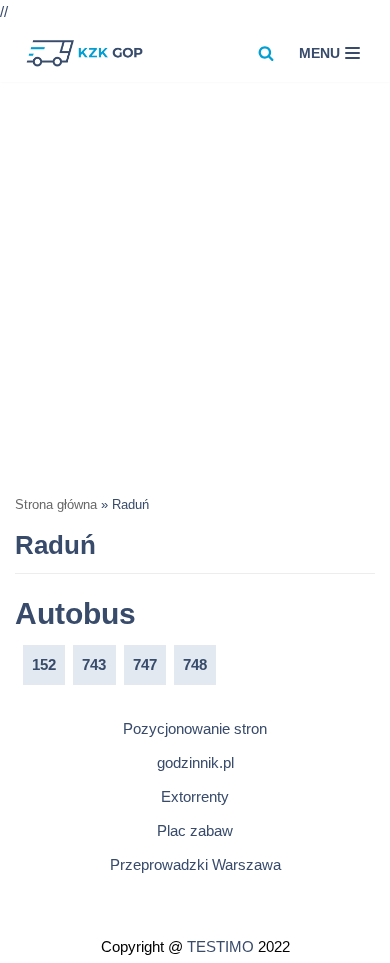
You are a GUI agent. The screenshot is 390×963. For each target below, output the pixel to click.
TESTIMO (220, 946)
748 (195, 664)
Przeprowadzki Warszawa (195, 864)
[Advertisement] (195, 287)
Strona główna (56, 505)
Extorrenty (195, 796)
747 (145, 664)
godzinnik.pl (195, 762)
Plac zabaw (195, 830)
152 (44, 664)
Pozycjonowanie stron (195, 728)
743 (94, 664)
